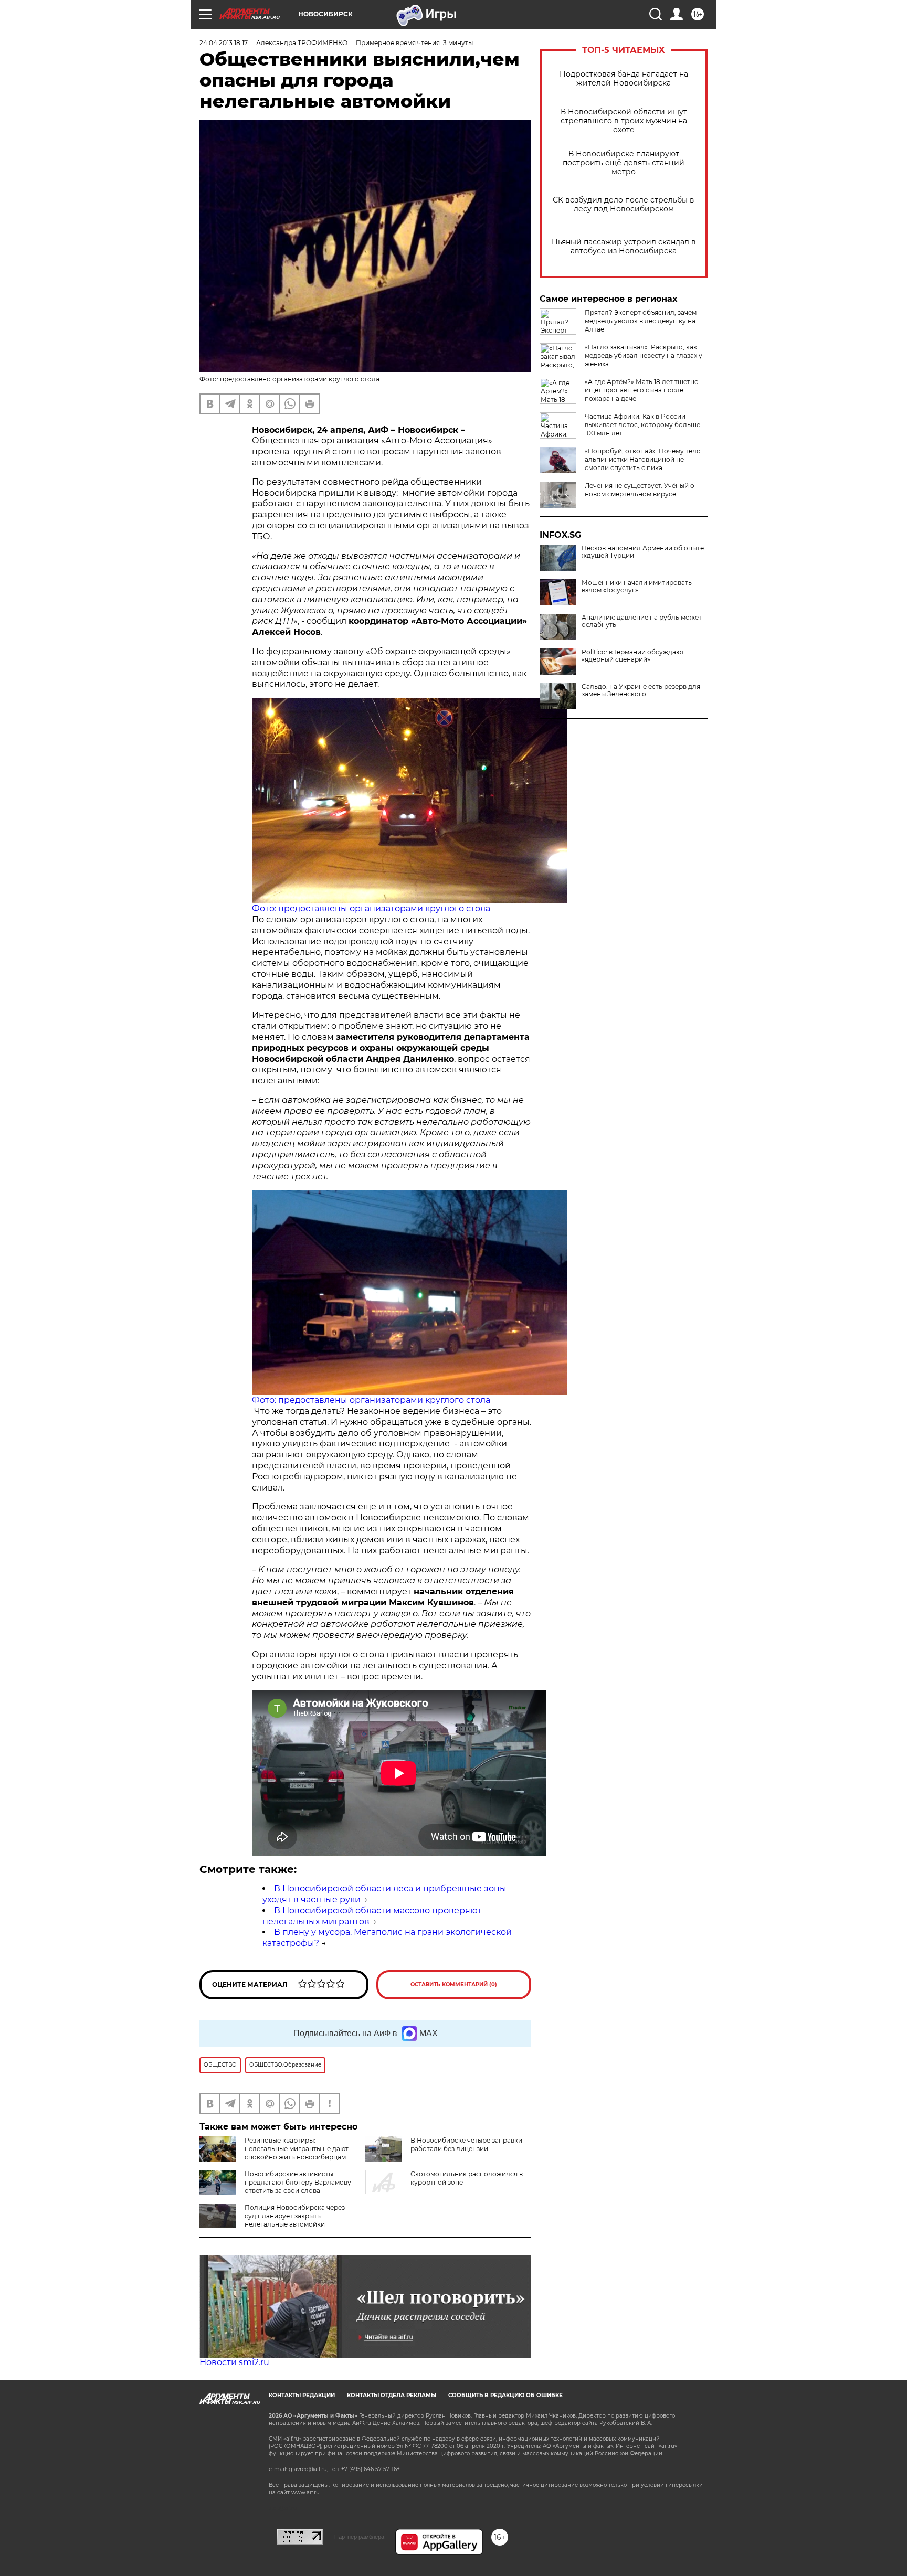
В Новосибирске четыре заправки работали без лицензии (466, 2144)
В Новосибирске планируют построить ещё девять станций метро (624, 163)
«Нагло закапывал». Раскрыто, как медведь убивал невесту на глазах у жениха (644, 355)
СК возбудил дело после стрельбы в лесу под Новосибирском (624, 205)
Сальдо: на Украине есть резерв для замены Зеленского (641, 690)
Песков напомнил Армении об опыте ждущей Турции (643, 552)
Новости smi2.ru (234, 2362)
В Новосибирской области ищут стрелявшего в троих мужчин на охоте (624, 121)
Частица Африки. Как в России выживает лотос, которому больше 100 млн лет (642, 425)
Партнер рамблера (359, 2537)
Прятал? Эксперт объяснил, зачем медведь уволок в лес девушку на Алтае (641, 321)
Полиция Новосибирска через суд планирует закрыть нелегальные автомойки (295, 2216)
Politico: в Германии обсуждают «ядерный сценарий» (633, 656)
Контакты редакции (302, 2395)
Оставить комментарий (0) (454, 1984)
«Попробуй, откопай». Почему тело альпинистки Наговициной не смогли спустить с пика (643, 459)
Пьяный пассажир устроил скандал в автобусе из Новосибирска (624, 247)
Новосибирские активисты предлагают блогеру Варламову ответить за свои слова (298, 2182)
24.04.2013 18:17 (224, 43)
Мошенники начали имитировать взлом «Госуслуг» (637, 587)
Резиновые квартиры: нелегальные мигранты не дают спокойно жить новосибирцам (297, 2149)
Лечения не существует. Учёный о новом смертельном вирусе (640, 490)
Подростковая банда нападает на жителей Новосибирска (624, 79)
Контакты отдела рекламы (392, 2395)
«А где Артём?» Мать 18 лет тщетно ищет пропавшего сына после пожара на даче (642, 390)
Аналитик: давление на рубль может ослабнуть (642, 621)
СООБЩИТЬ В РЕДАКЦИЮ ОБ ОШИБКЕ (505, 2395)
